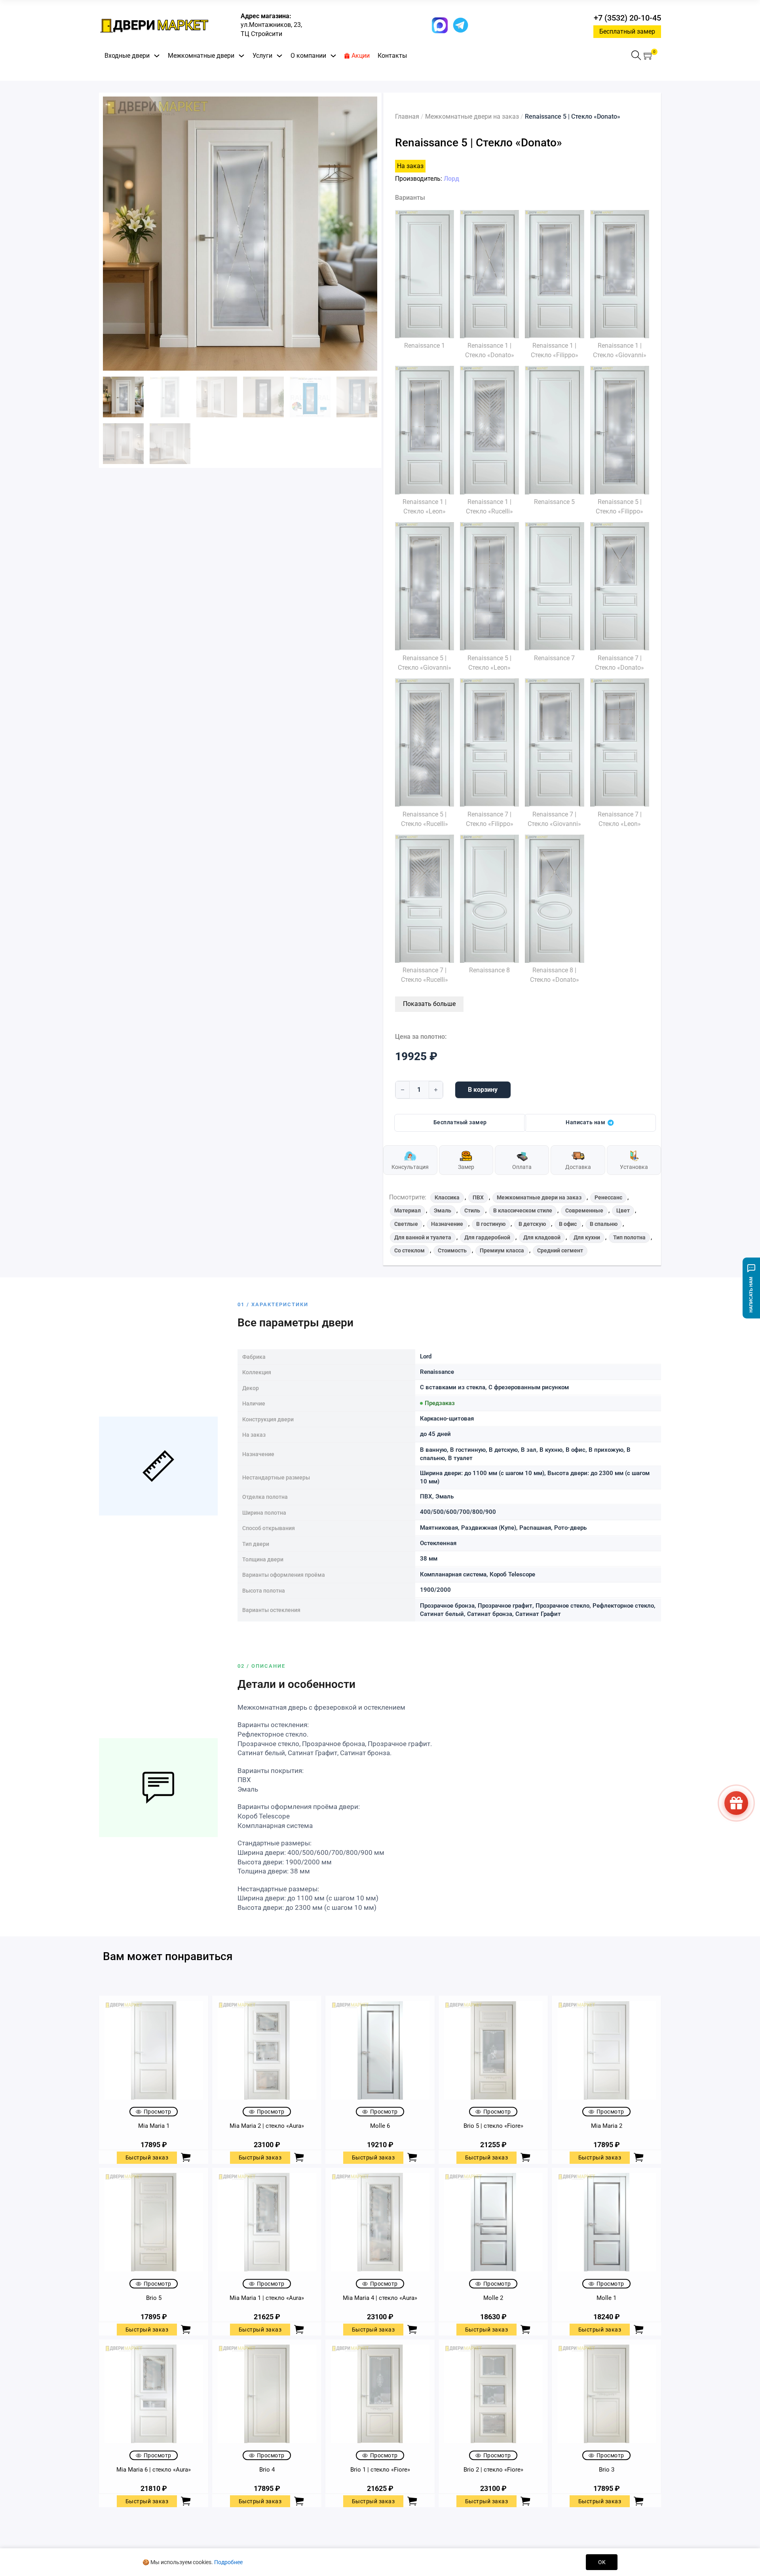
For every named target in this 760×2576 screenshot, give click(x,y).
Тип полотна (629, 1237)
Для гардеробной (487, 1237)
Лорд (451, 179)
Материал (408, 1210)
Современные (584, 1210)
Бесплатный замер (627, 31)
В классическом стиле (523, 1210)
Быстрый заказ (147, 2157)
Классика (447, 1197)
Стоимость (452, 1250)
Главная (407, 116)
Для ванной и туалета (423, 1237)
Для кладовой (542, 1237)
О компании (308, 56)
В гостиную (491, 1224)
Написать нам (585, 1122)
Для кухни (587, 1237)
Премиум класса (502, 1250)
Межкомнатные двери (201, 56)
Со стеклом (409, 1250)
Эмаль (443, 1210)
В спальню (604, 1224)
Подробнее (228, 2562)
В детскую (532, 1224)
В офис (568, 1224)
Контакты (392, 56)
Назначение (447, 1224)
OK (602, 2562)
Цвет (623, 1210)
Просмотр (158, 2112)
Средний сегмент (560, 1250)
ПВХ (478, 1197)
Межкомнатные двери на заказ (472, 116)
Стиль (472, 1210)
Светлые (406, 1224)
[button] (649, 56)
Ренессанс (608, 1197)
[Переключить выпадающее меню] (157, 56)
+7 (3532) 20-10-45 (627, 18)
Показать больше (429, 1004)
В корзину (483, 1090)
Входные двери (127, 56)
